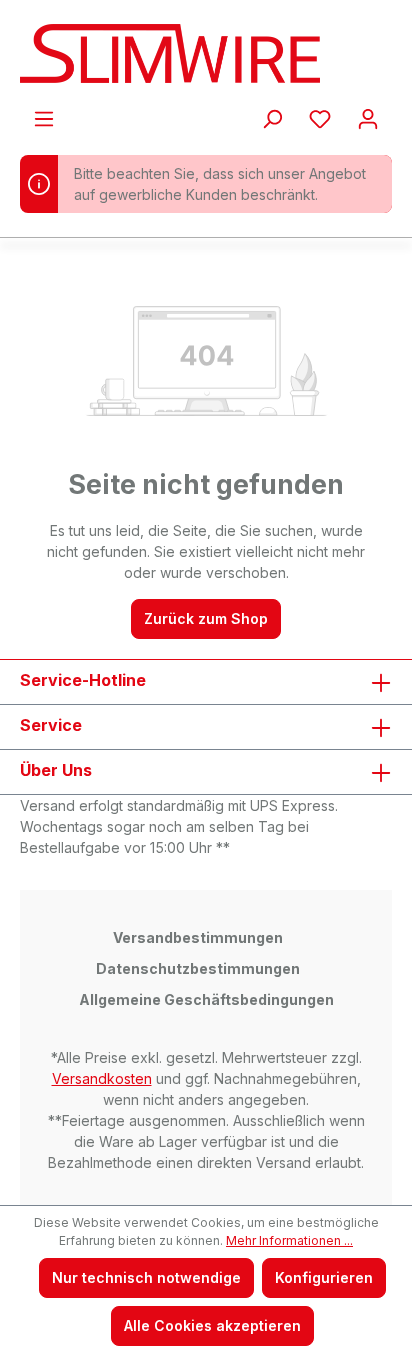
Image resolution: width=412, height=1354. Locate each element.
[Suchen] (272, 119)
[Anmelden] (368, 119)
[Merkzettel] (320, 119)
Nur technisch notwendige (146, 1277)
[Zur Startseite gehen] (206, 53)
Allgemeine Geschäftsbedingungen (206, 999)
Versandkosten (102, 1078)
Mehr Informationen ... (289, 1240)
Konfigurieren (324, 1277)
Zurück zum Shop (206, 618)
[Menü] (44, 119)
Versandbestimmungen (198, 937)
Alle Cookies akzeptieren (212, 1325)
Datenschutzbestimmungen (198, 968)
